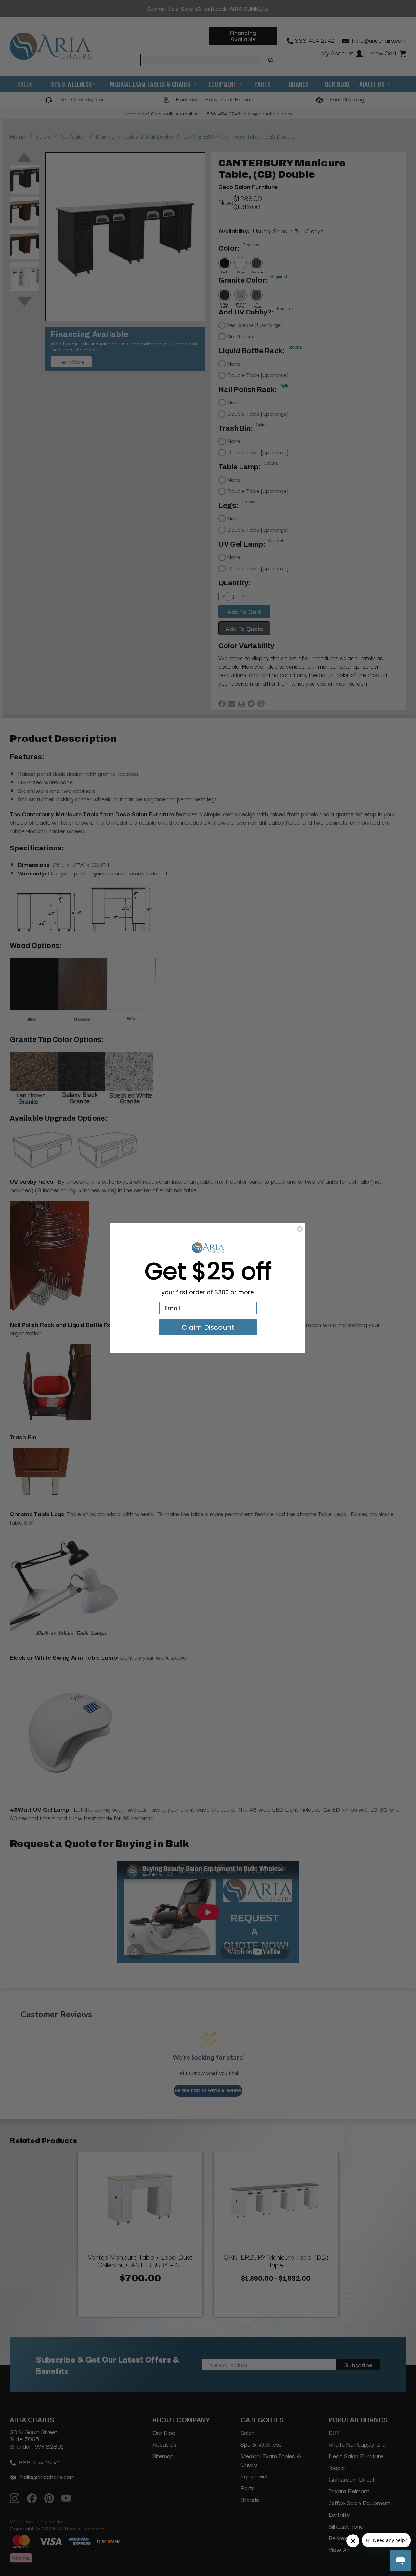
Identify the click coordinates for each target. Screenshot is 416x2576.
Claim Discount (208, 1327)
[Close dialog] (300, 1229)
